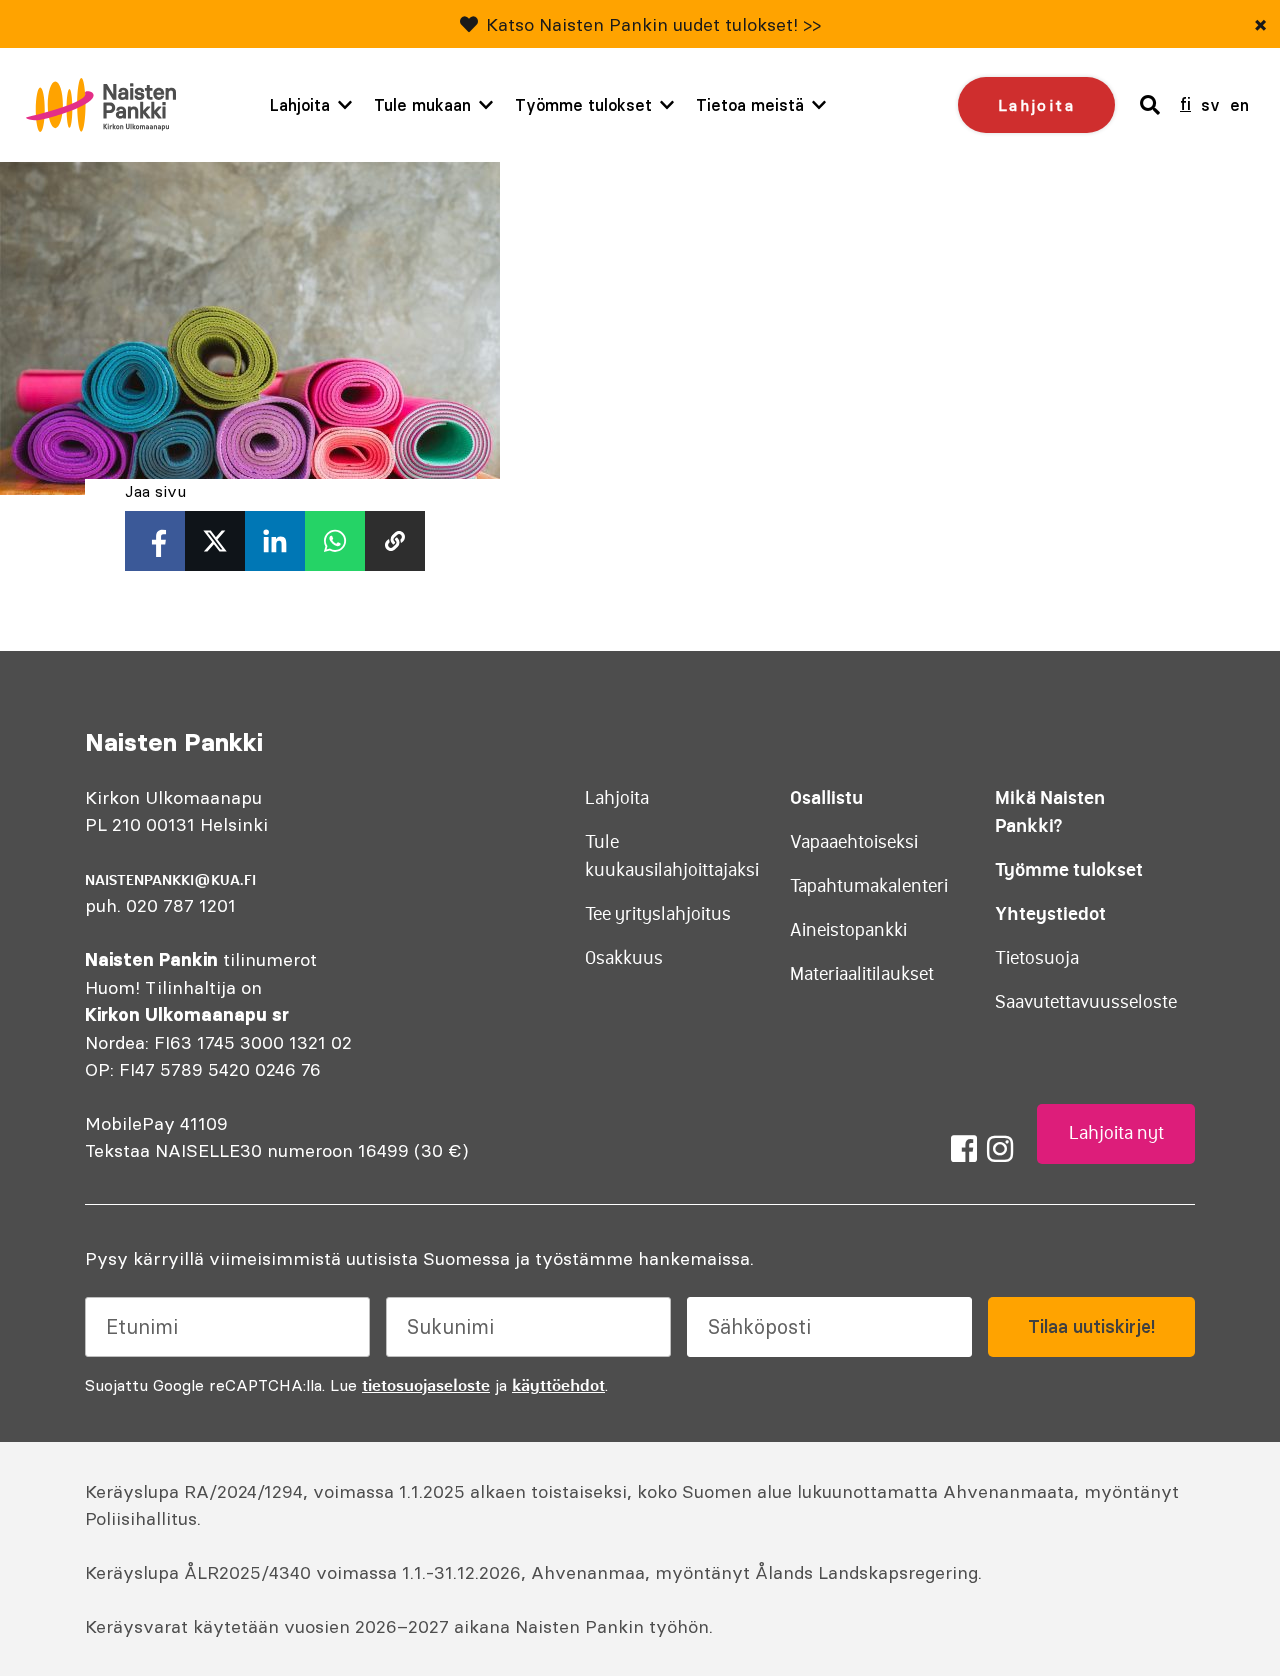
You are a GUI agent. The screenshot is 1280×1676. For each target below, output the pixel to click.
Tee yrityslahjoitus (658, 914)
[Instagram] (1000, 1149)
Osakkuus (624, 958)
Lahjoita (300, 105)
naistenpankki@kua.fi (170, 880)
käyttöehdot (558, 1385)
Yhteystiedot (1050, 913)
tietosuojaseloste (426, 1385)
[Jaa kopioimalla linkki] (395, 541)
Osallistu (826, 797)
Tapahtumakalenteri (869, 886)
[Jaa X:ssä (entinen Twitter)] (215, 541)
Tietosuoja (1037, 958)
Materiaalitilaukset (862, 974)
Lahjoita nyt (1116, 1133)
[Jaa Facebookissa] (155, 541)
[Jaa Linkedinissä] (275, 541)
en (1239, 105)
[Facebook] (964, 1149)
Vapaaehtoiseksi (854, 842)
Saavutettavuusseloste (1086, 1002)
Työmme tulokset (583, 105)
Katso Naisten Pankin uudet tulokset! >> (653, 24)
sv (1210, 105)
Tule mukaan (422, 105)
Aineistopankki (848, 930)
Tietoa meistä (750, 105)
